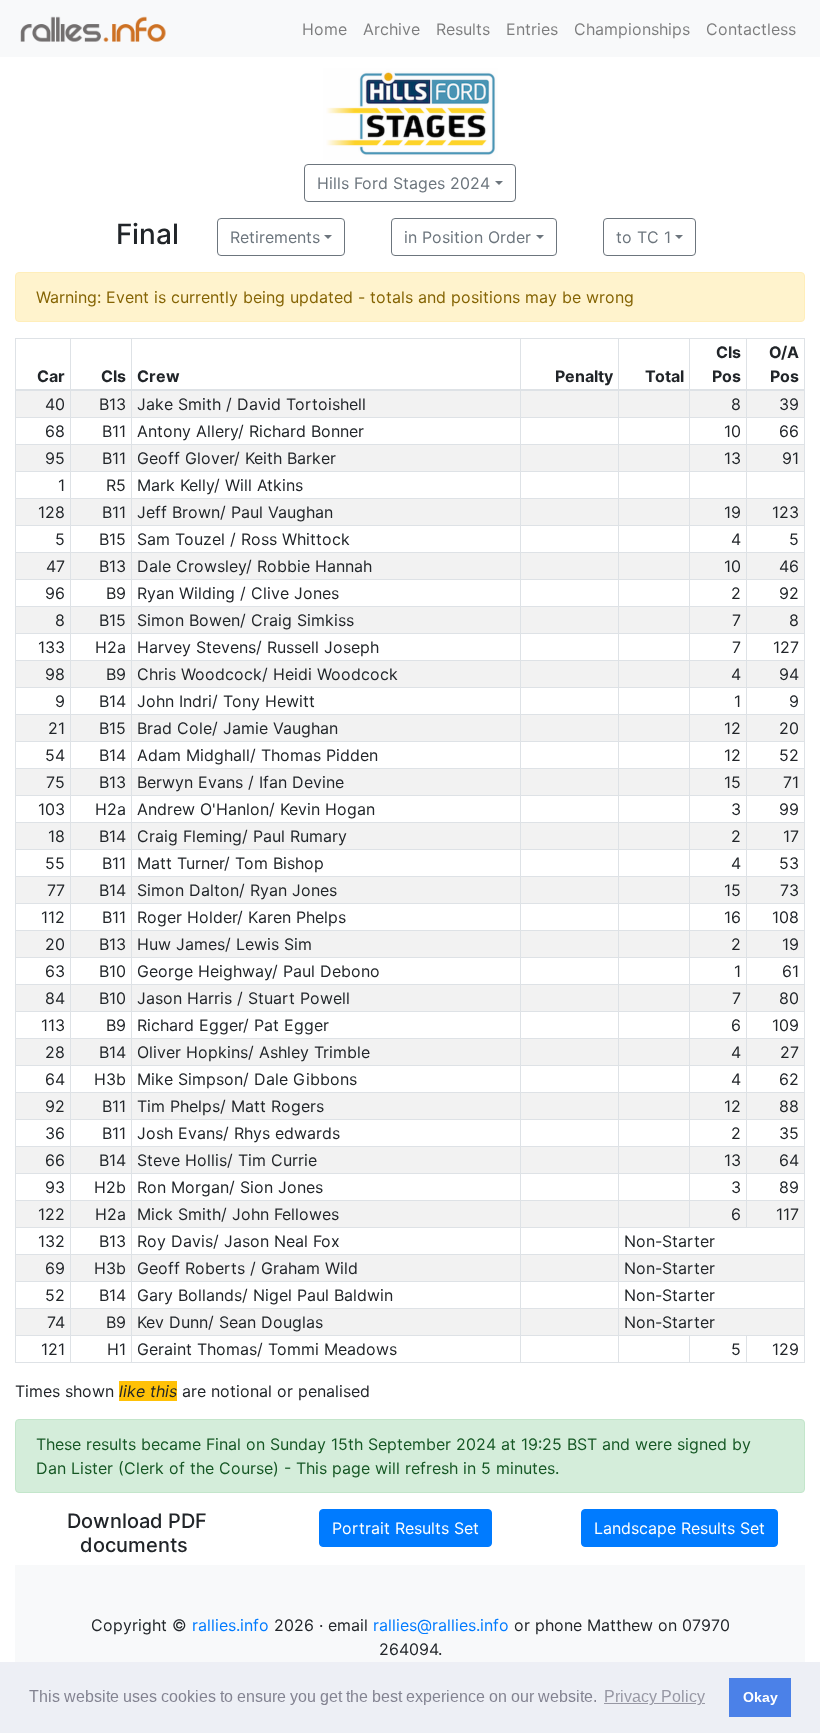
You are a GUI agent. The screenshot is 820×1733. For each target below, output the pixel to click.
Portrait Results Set (405, 1528)
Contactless (751, 29)
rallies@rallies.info (441, 1625)
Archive (391, 29)
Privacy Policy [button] (654, 1696)
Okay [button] (760, 1697)
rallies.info (230, 1625)
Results (463, 29)
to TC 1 (643, 237)
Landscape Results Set (679, 1528)
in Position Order (467, 237)
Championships (632, 29)
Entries (532, 29)
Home (324, 29)
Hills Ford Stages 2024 (403, 183)
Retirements (275, 237)
